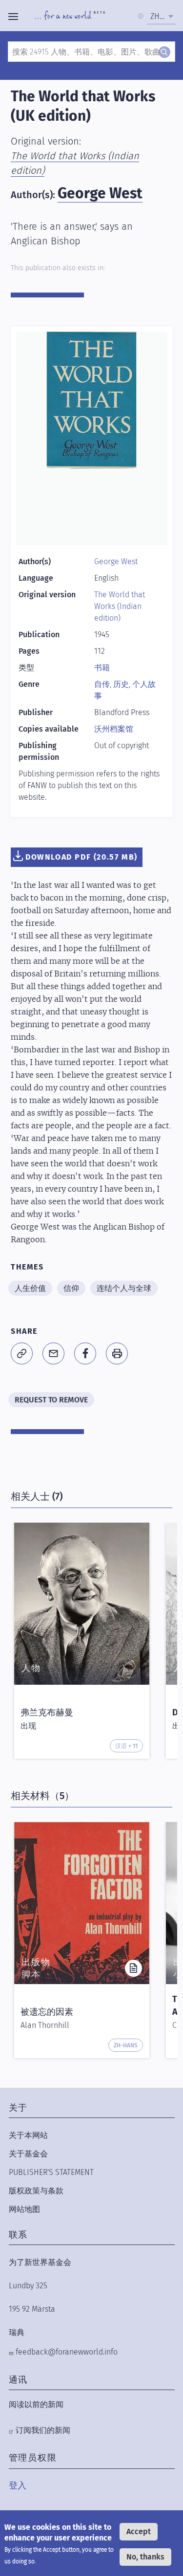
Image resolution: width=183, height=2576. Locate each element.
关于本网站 (28, 2135)
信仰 (71, 1288)
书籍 (102, 668)
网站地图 (24, 2209)
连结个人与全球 (124, 1288)
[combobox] (161, 17)
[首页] (70, 17)
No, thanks (145, 2557)
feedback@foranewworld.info (67, 2352)
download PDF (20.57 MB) (81, 857)
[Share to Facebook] (85, 1353)
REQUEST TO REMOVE (51, 1400)
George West (100, 193)
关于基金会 (28, 2154)
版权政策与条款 (36, 2191)
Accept (139, 2531)
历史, (123, 684)
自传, (104, 684)
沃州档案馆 (114, 729)
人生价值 (30, 1288)
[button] (22, 1353)
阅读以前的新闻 (36, 2404)
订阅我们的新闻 (43, 2430)
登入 (18, 2485)
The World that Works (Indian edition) (120, 606)
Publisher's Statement (51, 2172)
